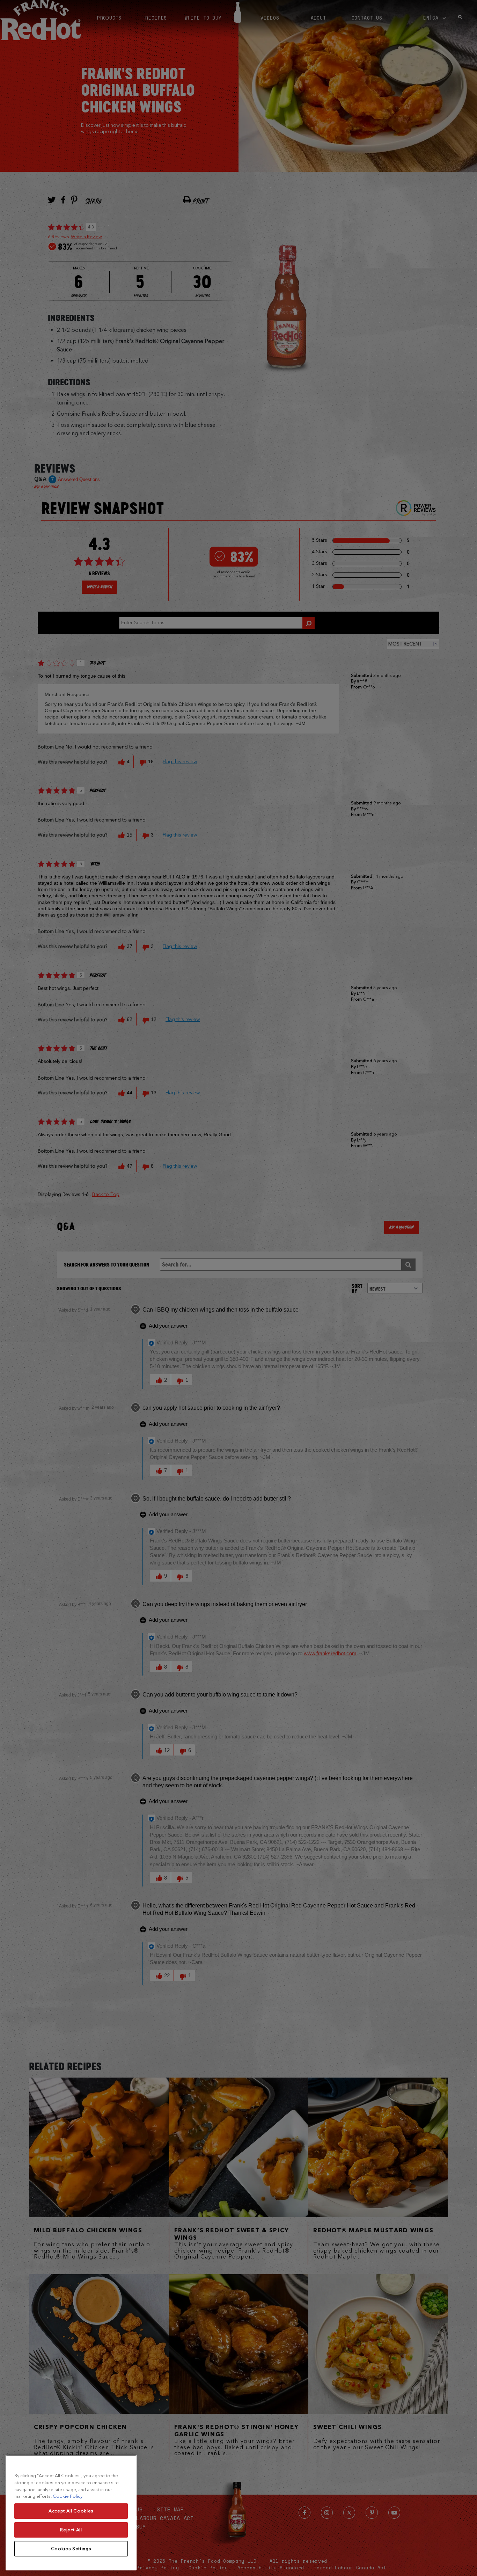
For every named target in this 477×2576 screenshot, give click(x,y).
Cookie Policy (68, 2496)
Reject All (71, 2530)
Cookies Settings (71, 2549)
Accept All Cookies (71, 2511)
